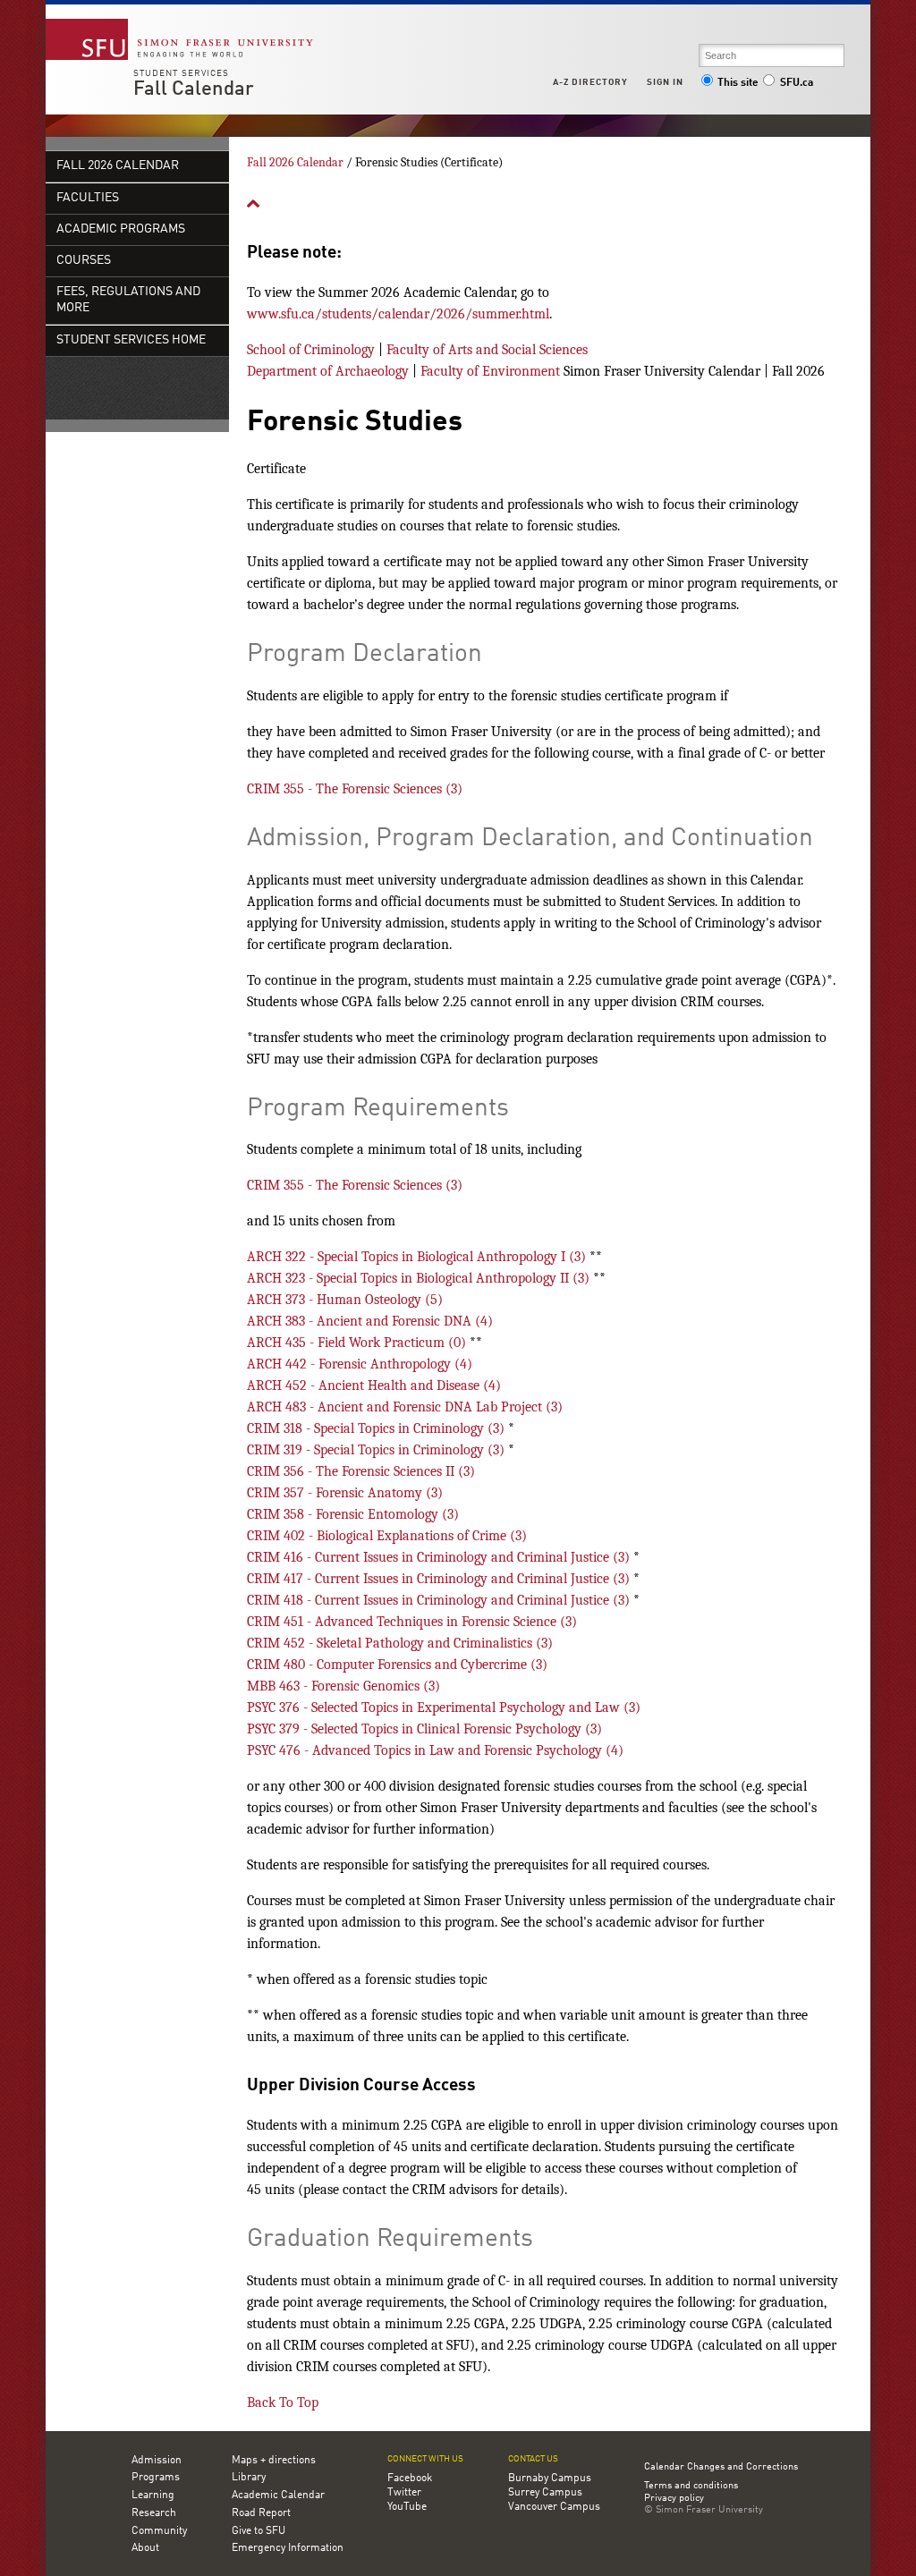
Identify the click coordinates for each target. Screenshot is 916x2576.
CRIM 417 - (440, 1579)
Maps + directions (274, 2461)
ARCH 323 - (420, 1278)
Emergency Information (288, 2548)
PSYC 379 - (424, 1729)
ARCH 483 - (405, 1407)
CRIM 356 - (361, 1471)
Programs (156, 2478)
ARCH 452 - (374, 1385)
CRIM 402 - (387, 1536)
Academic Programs (121, 229)
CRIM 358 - (353, 1514)
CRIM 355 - (355, 789)
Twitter (404, 2493)
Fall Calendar (194, 89)
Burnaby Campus (550, 2479)
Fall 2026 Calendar (118, 166)
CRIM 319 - (377, 1450)
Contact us (533, 2459)
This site (738, 83)
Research (154, 2513)
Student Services (181, 73)
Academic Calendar (278, 2495)
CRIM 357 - (345, 1493)
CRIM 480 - (397, 1665)
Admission (157, 2461)
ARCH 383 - (370, 1321)
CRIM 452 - (400, 1643)
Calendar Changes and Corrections (721, 2467)
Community (159, 2531)
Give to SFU (259, 2531)
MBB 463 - (343, 1686)
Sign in (665, 82)
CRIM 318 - (377, 1428)
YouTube (407, 2507)
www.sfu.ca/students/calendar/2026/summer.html (398, 314)
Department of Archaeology (328, 371)
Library (249, 2478)
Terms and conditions (691, 2487)
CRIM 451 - (412, 1622)
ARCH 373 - (345, 1300)
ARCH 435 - (358, 1343)
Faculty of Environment (490, 371)
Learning (153, 2495)
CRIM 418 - (440, 1600)
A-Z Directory (590, 82)
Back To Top (283, 2402)
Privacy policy (674, 2499)
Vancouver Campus (554, 2507)
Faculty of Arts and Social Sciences (487, 350)
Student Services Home (131, 340)
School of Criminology (311, 350)
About (145, 2548)
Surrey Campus (545, 2493)
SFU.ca (797, 83)
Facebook (410, 2479)
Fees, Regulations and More (128, 300)
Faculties (88, 198)
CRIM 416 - (440, 1557)
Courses (84, 261)
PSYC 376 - (444, 1707)
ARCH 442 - (360, 1364)
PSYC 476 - (435, 1750)
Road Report (261, 2513)
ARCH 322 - (418, 1257)
